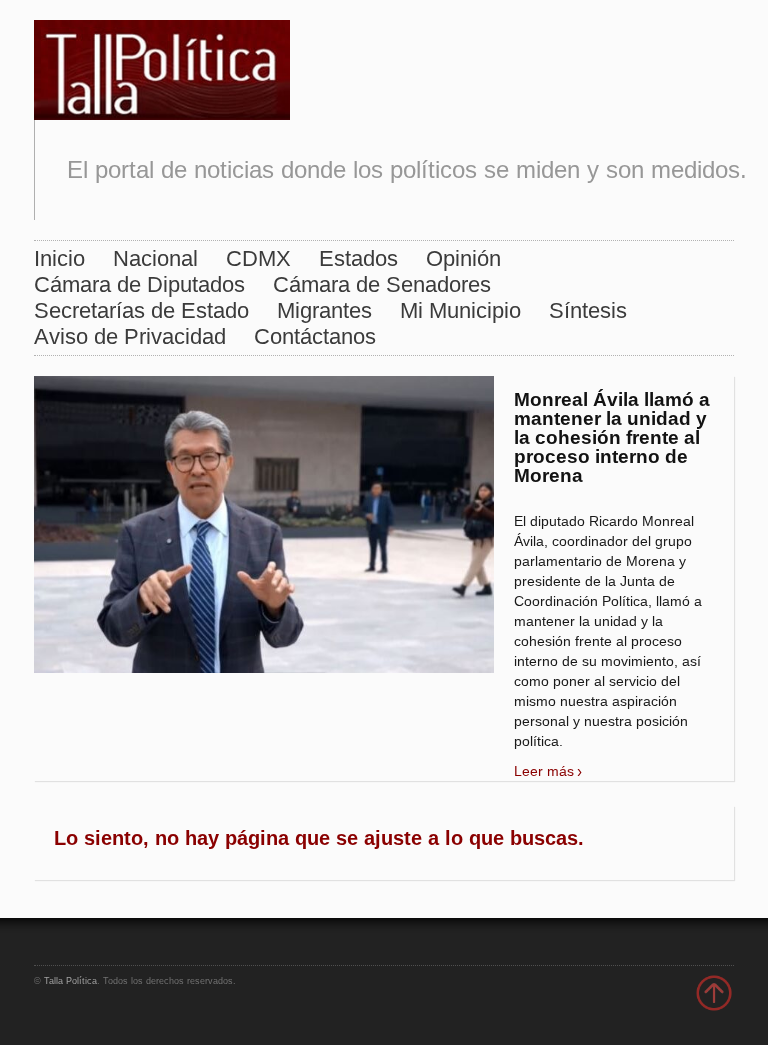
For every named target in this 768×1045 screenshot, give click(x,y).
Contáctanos (315, 336)
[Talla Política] (162, 65)
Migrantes (324, 310)
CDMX (258, 258)
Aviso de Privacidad (130, 336)
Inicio (59, 258)
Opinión (463, 258)
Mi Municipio (460, 310)
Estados (358, 258)
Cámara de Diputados (139, 284)
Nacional (155, 258)
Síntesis (588, 310)
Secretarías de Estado (141, 310)
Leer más (544, 771)
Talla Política (70, 981)
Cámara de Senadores (382, 284)
